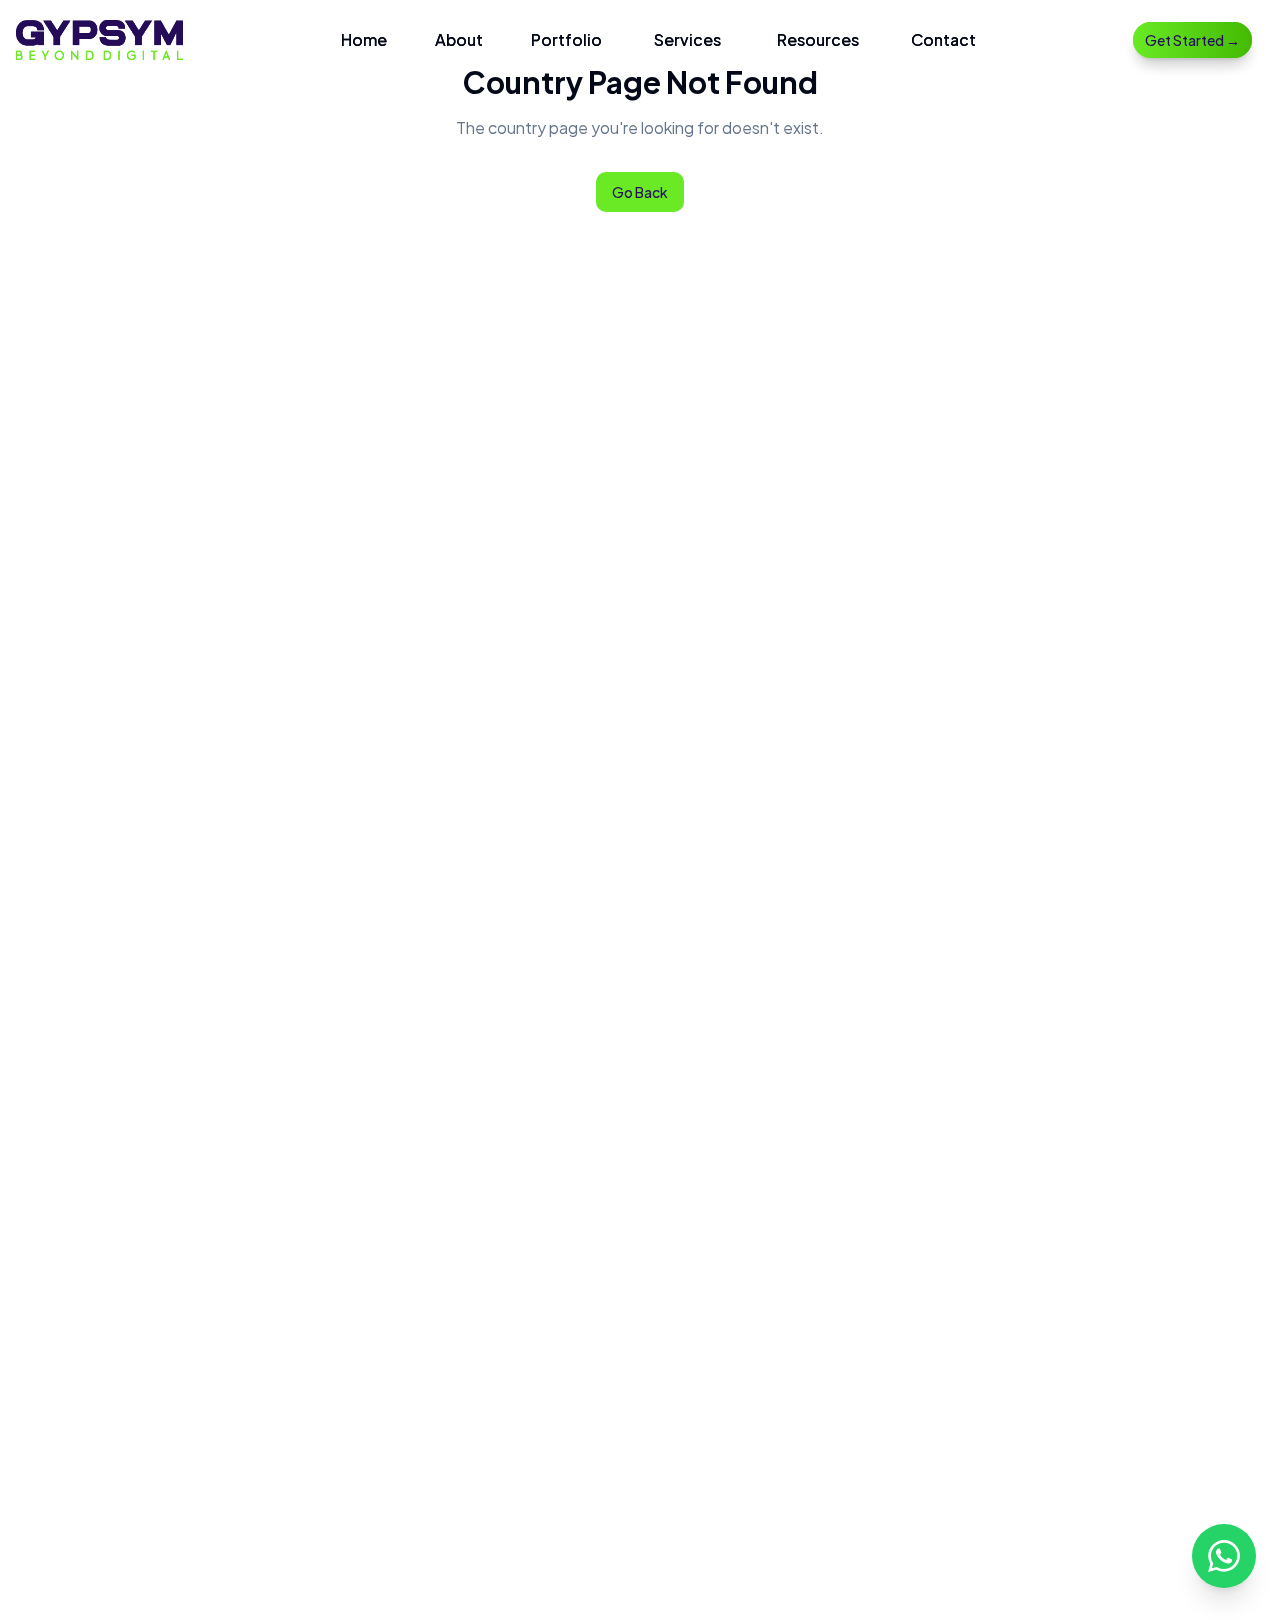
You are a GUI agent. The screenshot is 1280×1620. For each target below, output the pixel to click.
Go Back (640, 192)
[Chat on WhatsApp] (1224, 1556)
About (459, 39)
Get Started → (1192, 40)
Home (364, 39)
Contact (943, 39)
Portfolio (566, 39)
